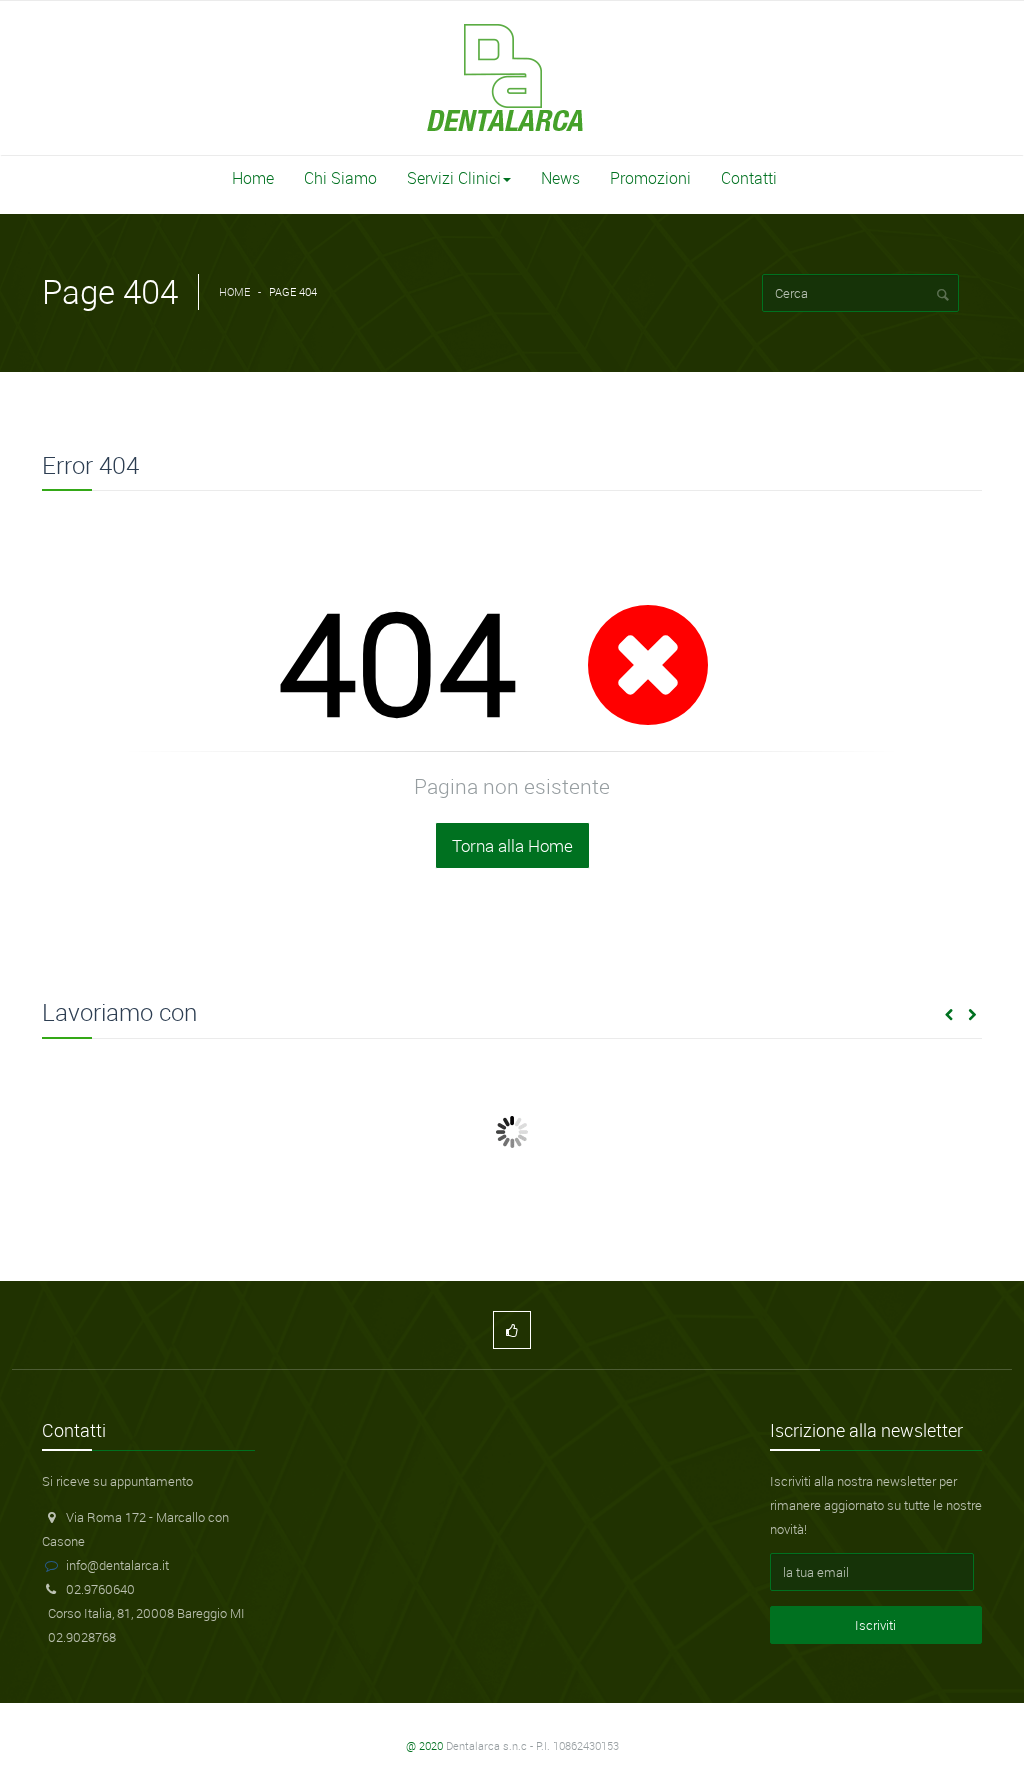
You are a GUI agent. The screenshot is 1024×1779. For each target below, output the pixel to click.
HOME (234, 291)
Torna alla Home (512, 845)
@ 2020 (424, 1745)
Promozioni (650, 178)
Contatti (749, 178)
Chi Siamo (340, 178)
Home (253, 178)
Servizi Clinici (454, 178)
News (560, 178)
